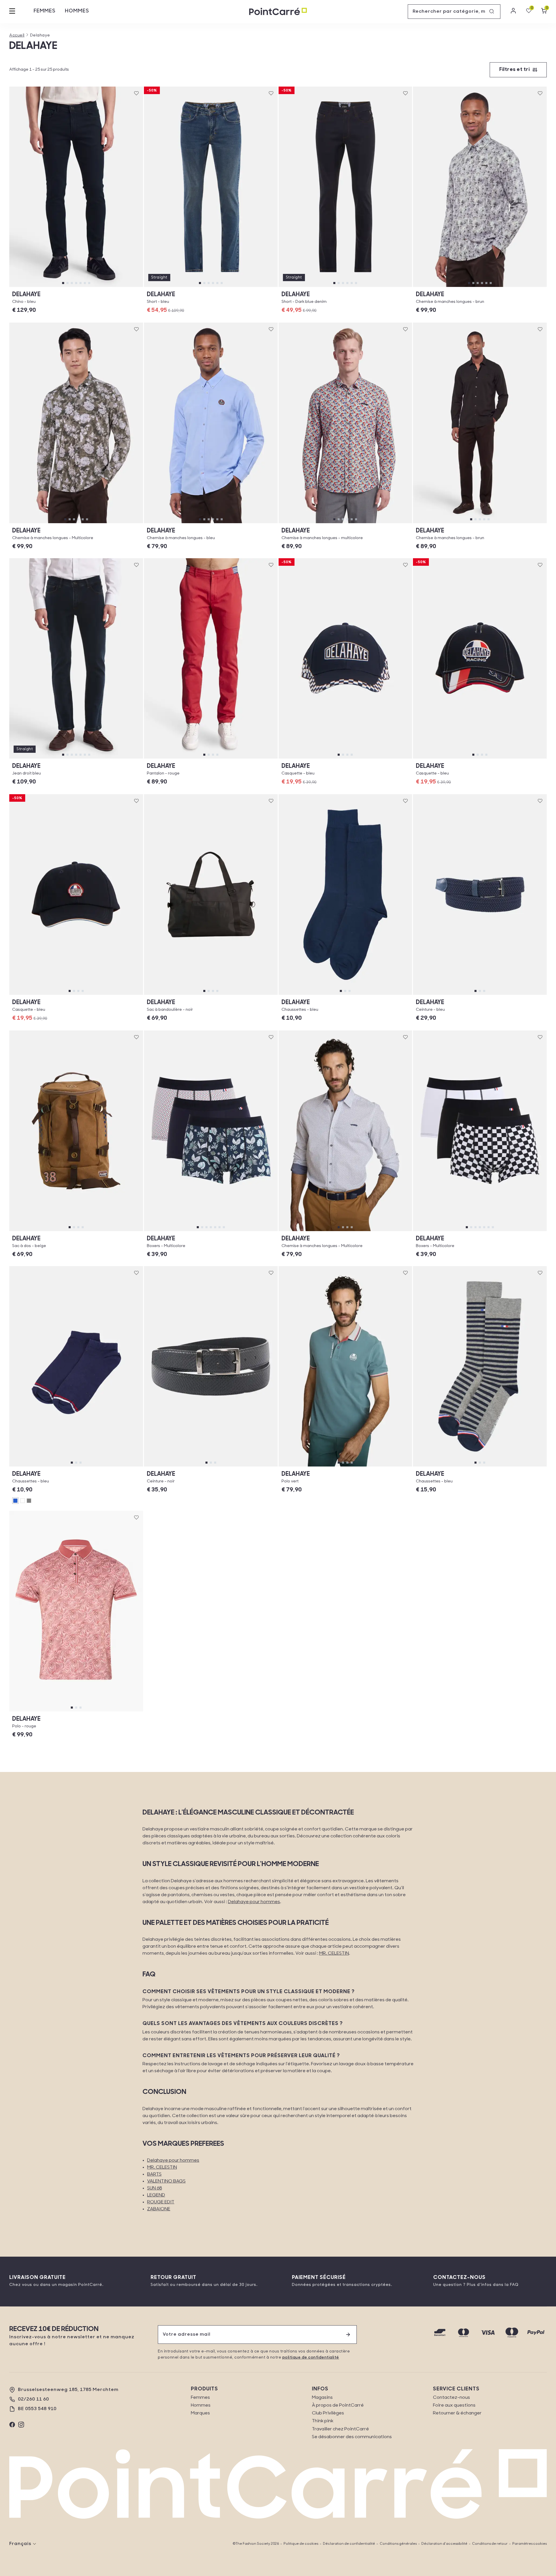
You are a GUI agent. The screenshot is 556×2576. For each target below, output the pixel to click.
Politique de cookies (301, 2544)
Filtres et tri (514, 70)
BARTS (154, 2174)
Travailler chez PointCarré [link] (340, 2429)
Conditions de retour (490, 2544)
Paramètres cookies (530, 2544)
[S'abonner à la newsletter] (348, 2335)
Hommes (77, 11)
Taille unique (345, 758)
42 (52, 287)
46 (76, 287)
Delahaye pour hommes (254, 1902)
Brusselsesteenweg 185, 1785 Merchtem (68, 2390)
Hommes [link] (201, 2405)
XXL (503, 287)
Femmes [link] (200, 2398)
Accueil (17, 35)
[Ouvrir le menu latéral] (12, 12)
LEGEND (156, 2195)
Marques (200, 2413)
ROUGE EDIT (161, 2202)
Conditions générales (398, 2544)
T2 (510, 995)
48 (100, 287)
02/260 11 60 (33, 2399)
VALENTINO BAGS (166, 2181)
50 (124, 287)
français (20, 2544)
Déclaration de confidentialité (349, 2544)
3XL (527, 287)
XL (480, 287)
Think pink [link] (323, 2421)
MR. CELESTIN (334, 1953)
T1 (450, 995)
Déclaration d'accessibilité (444, 2544)
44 (211, 287)
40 (29, 287)
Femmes (45, 11)
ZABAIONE (159, 2209)
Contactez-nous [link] (451, 2398)
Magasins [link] (322, 2398)
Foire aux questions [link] (454, 2405)
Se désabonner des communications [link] (352, 2437)
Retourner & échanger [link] (457, 2413)
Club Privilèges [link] (328, 2413)
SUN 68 (154, 2188)
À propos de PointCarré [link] (338, 2405)
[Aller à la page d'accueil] (278, 12)
